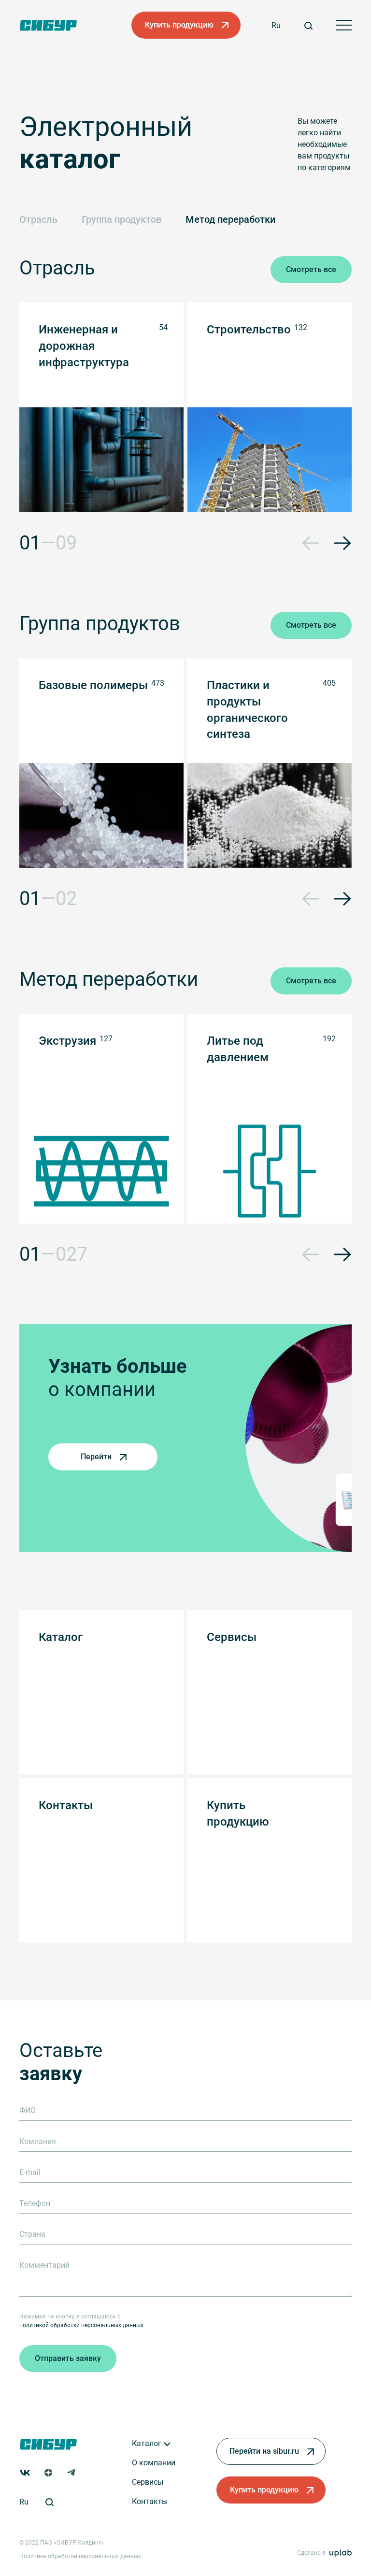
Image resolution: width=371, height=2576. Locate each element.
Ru (276, 25)
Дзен (48, 2473)
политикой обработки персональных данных (81, 2325)
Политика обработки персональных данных (80, 2556)
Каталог (148, 2443)
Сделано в (311, 2553)
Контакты (150, 2501)
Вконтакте (25, 2473)
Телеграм (71, 2473)
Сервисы (148, 2482)
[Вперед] (342, 543)
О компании (154, 2463)
